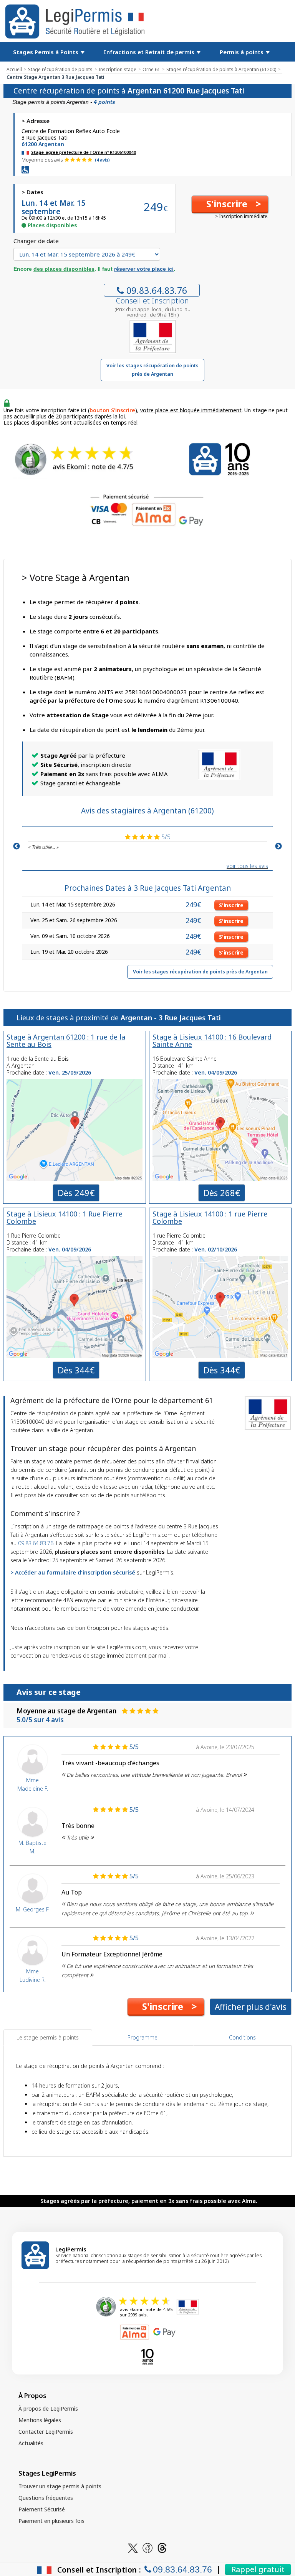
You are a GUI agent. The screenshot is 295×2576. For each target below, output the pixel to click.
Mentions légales (40, 2420)
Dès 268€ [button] (222, 1193)
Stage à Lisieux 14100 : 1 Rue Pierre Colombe (65, 1217)
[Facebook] (147, 2547)
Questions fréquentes (46, 2498)
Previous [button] (17, 846)
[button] (230, 204)
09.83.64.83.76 (157, 290)
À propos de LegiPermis (48, 2409)
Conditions (242, 2037)
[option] (147, 841)
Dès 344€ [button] (76, 1370)
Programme (143, 2037)
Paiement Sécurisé (42, 2509)
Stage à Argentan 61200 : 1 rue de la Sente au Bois (66, 1041)
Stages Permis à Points (46, 52)
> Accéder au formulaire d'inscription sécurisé (73, 1572)
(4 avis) (102, 160)
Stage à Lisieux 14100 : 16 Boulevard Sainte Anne (212, 1041)
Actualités (31, 2443)
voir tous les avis (247, 866)
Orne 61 (151, 69)
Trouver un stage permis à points (60, 2486)
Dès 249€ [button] (76, 1193)
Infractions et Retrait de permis (150, 52)
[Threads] (162, 2547)
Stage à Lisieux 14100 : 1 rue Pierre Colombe (210, 1217)
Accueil (14, 69)
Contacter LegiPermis (46, 2432)
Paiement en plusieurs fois (51, 2521)
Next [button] (278, 846)
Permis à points (242, 52)
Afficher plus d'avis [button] (251, 2007)
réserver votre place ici (144, 269)
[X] (133, 2547)
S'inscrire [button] (231, 905)
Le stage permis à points (48, 2037)
